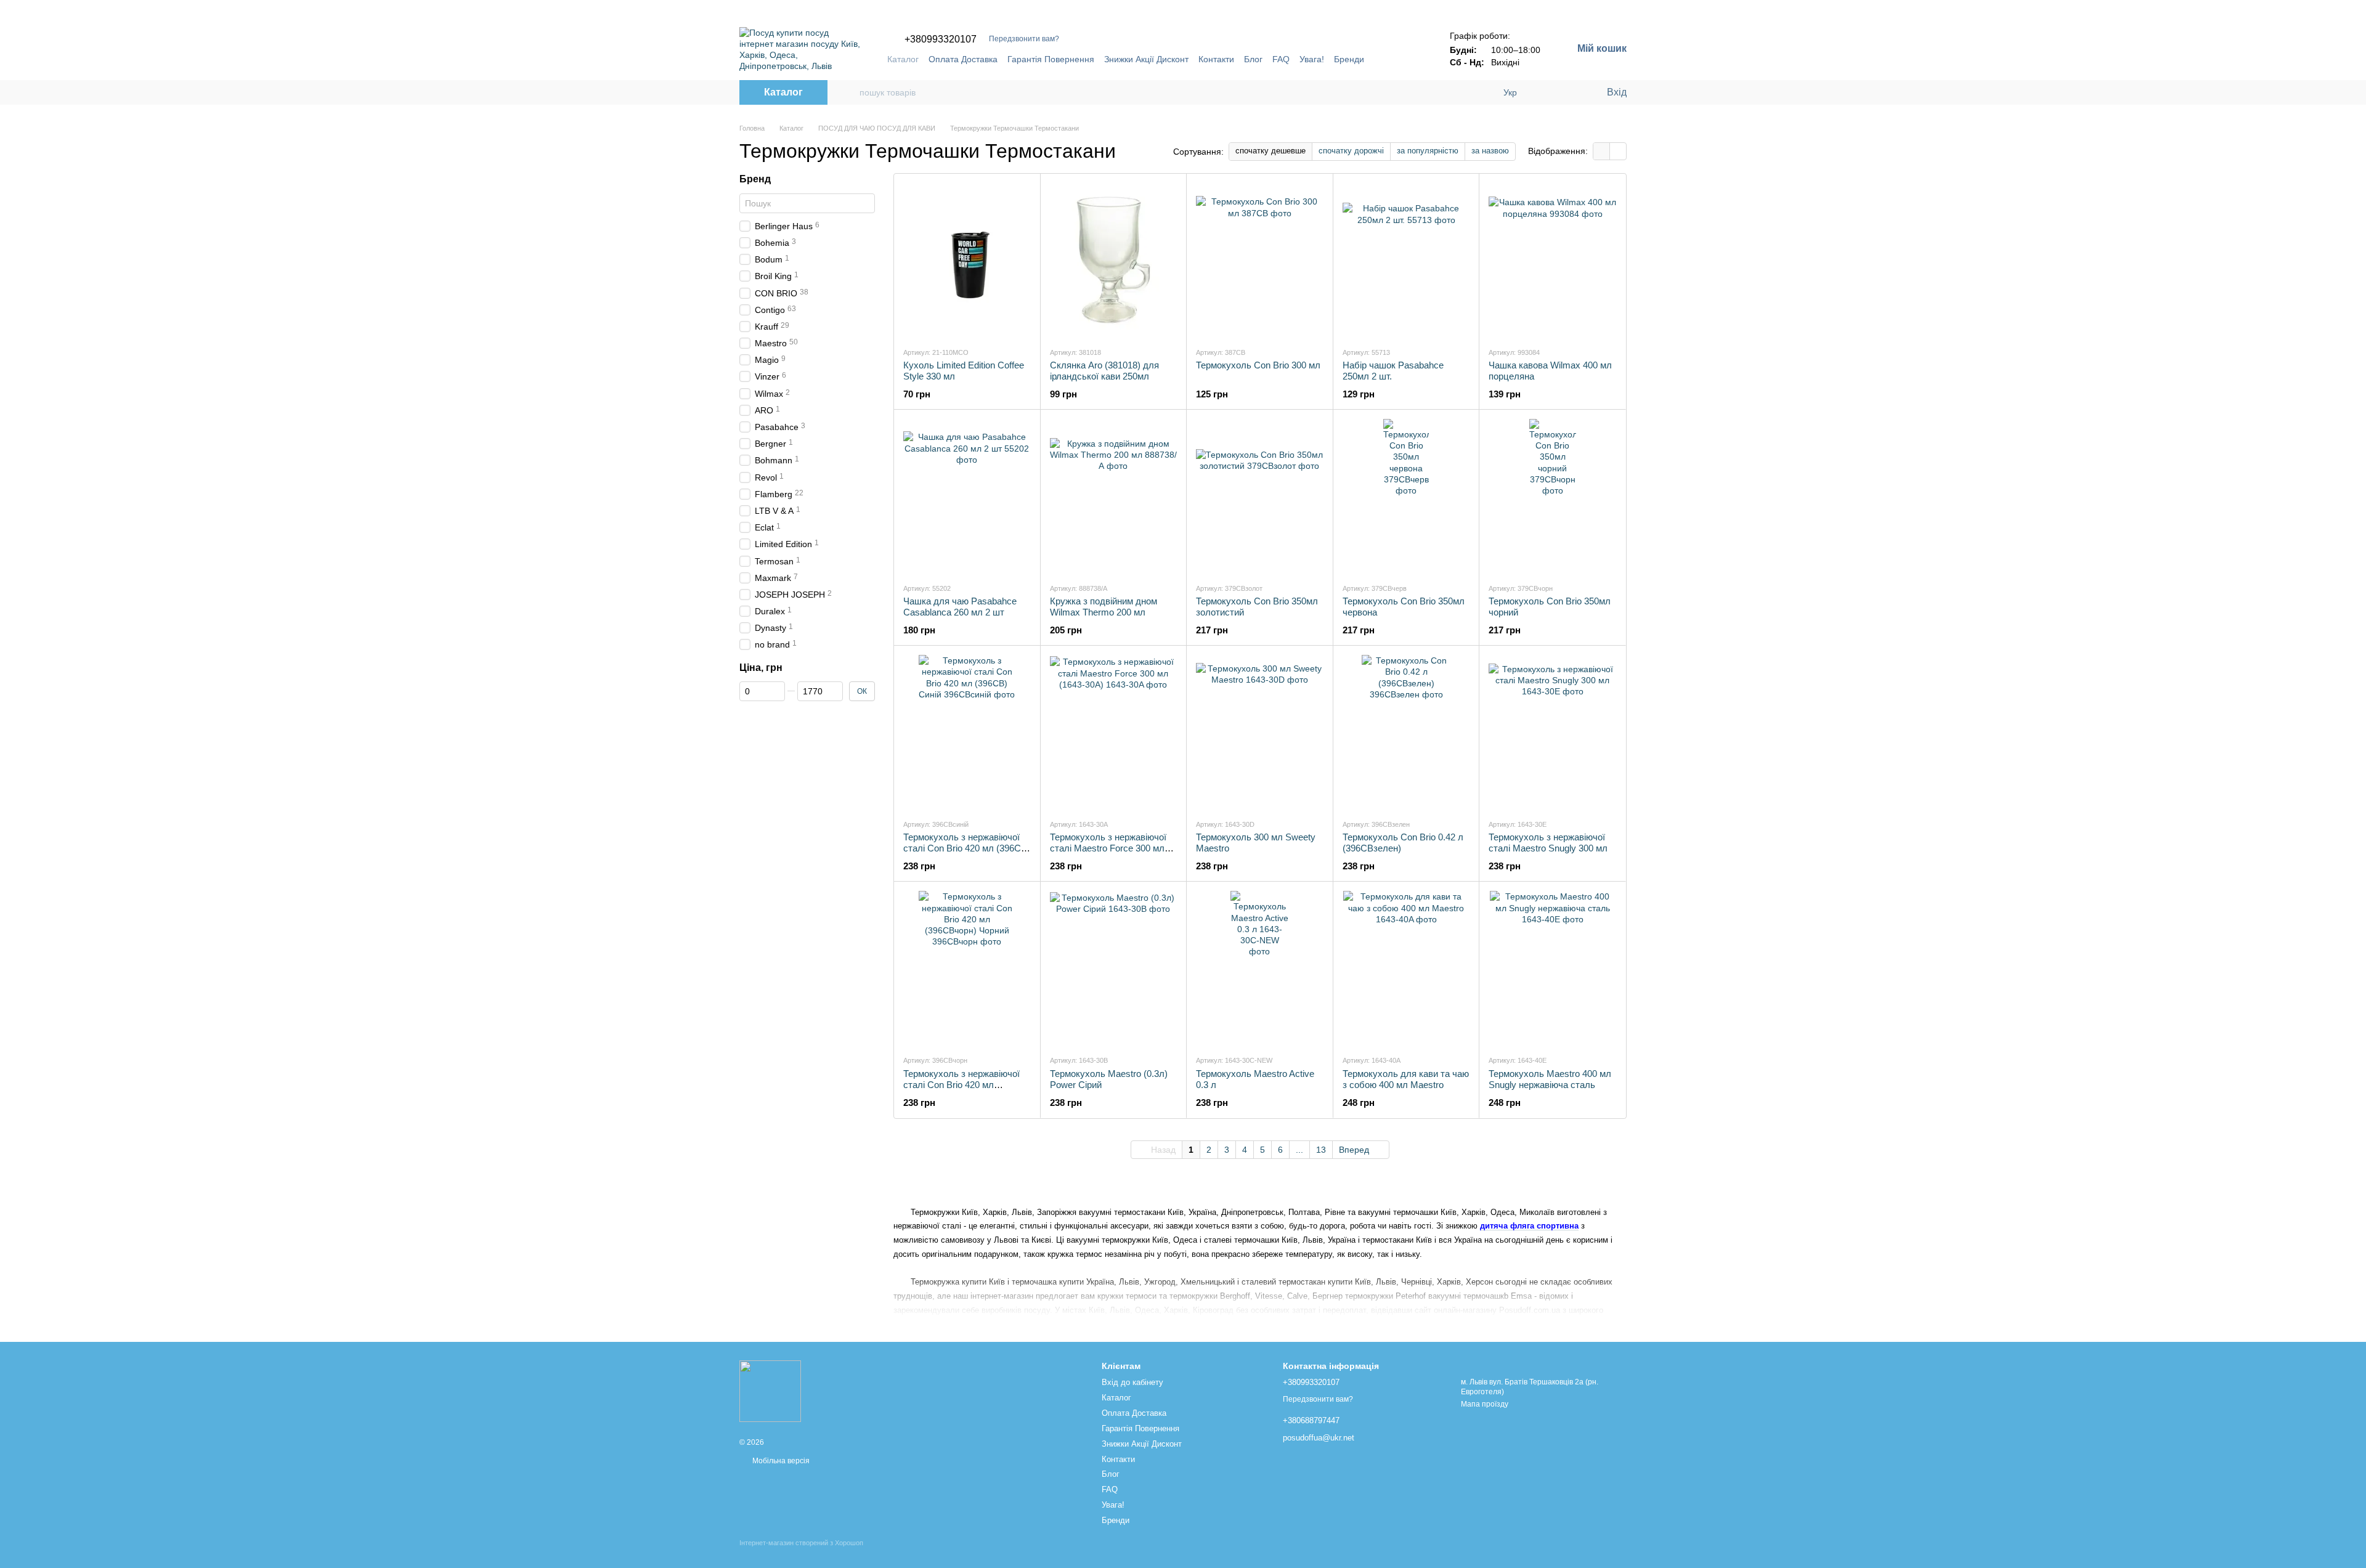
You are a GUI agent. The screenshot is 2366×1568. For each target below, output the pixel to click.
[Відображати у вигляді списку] (1618, 151)
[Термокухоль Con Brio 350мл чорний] (1552, 496)
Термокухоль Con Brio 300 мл (1258, 365)
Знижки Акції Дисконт (1146, 59)
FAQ (1281, 59)
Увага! (1312, 59)
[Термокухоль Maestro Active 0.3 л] (1260, 968)
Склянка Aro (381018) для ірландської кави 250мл (1104, 371)
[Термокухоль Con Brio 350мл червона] (1406, 496)
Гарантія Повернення (1051, 59)
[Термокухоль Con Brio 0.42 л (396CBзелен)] (1406, 732)
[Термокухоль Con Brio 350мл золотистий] (1260, 496)
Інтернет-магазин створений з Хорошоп (801, 1543)
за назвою (1490, 151)
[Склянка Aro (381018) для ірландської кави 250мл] (1114, 260)
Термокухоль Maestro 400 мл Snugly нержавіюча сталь (1550, 1079)
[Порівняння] (1547, 92)
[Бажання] (1571, 92)
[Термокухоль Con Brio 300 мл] (1260, 260)
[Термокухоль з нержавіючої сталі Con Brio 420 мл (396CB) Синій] (967, 732)
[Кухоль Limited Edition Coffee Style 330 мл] (967, 260)
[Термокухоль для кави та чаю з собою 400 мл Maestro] (1406, 968)
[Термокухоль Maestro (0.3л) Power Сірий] (1114, 968)
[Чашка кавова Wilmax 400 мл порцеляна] (1552, 260)
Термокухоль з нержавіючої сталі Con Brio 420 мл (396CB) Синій (967, 848)
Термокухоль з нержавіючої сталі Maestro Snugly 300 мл (1548, 843)
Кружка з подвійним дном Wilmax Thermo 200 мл (1104, 607)
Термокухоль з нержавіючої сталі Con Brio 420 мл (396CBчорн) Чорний (961, 1085)
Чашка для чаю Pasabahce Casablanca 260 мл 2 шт (960, 607)
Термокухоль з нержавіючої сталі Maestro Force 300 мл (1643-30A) (1108, 848)
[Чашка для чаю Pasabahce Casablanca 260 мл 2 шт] (967, 496)
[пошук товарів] (850, 92)
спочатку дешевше (1270, 151)
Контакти (1216, 59)
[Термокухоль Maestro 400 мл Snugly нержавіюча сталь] (1552, 968)
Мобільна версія (780, 1461)
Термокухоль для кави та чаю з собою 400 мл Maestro (1406, 1079)
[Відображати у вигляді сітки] (1602, 151)
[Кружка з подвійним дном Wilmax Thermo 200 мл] (1114, 496)
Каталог (903, 59)
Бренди (1349, 59)
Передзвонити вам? (1024, 39)
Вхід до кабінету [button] (1132, 1382)
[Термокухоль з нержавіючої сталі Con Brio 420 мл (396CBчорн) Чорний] (967, 968)
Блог (1253, 59)
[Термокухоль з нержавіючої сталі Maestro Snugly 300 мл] (1552, 732)
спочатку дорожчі (1351, 151)
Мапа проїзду (1485, 1404)
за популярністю (1428, 151)
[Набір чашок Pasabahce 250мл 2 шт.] (1406, 260)
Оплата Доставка (963, 59)
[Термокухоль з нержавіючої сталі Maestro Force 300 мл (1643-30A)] (1114, 732)
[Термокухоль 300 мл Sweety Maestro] (1260, 732)
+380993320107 (941, 39)
